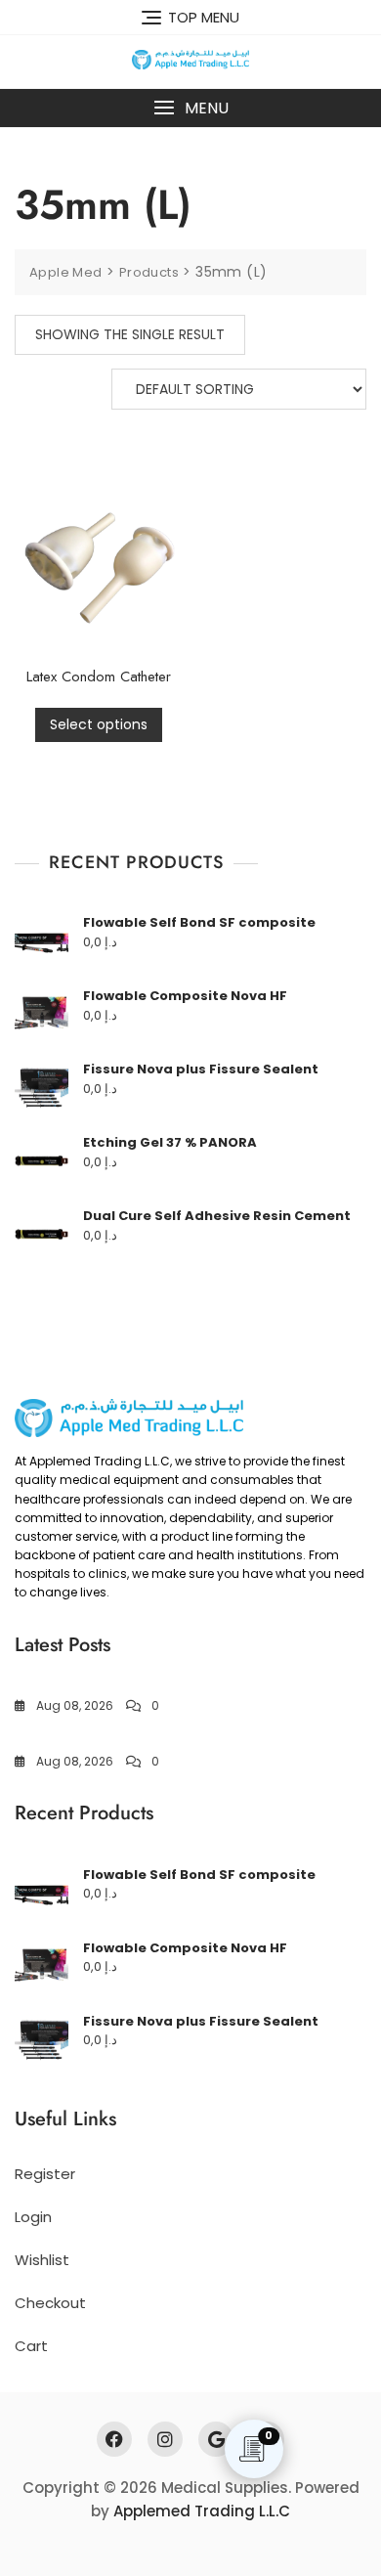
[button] (190, 108)
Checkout (50, 2303)
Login (33, 2217)
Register (45, 2174)
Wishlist (42, 2260)
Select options (99, 724)
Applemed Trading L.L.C (202, 2511)
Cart (31, 2346)
